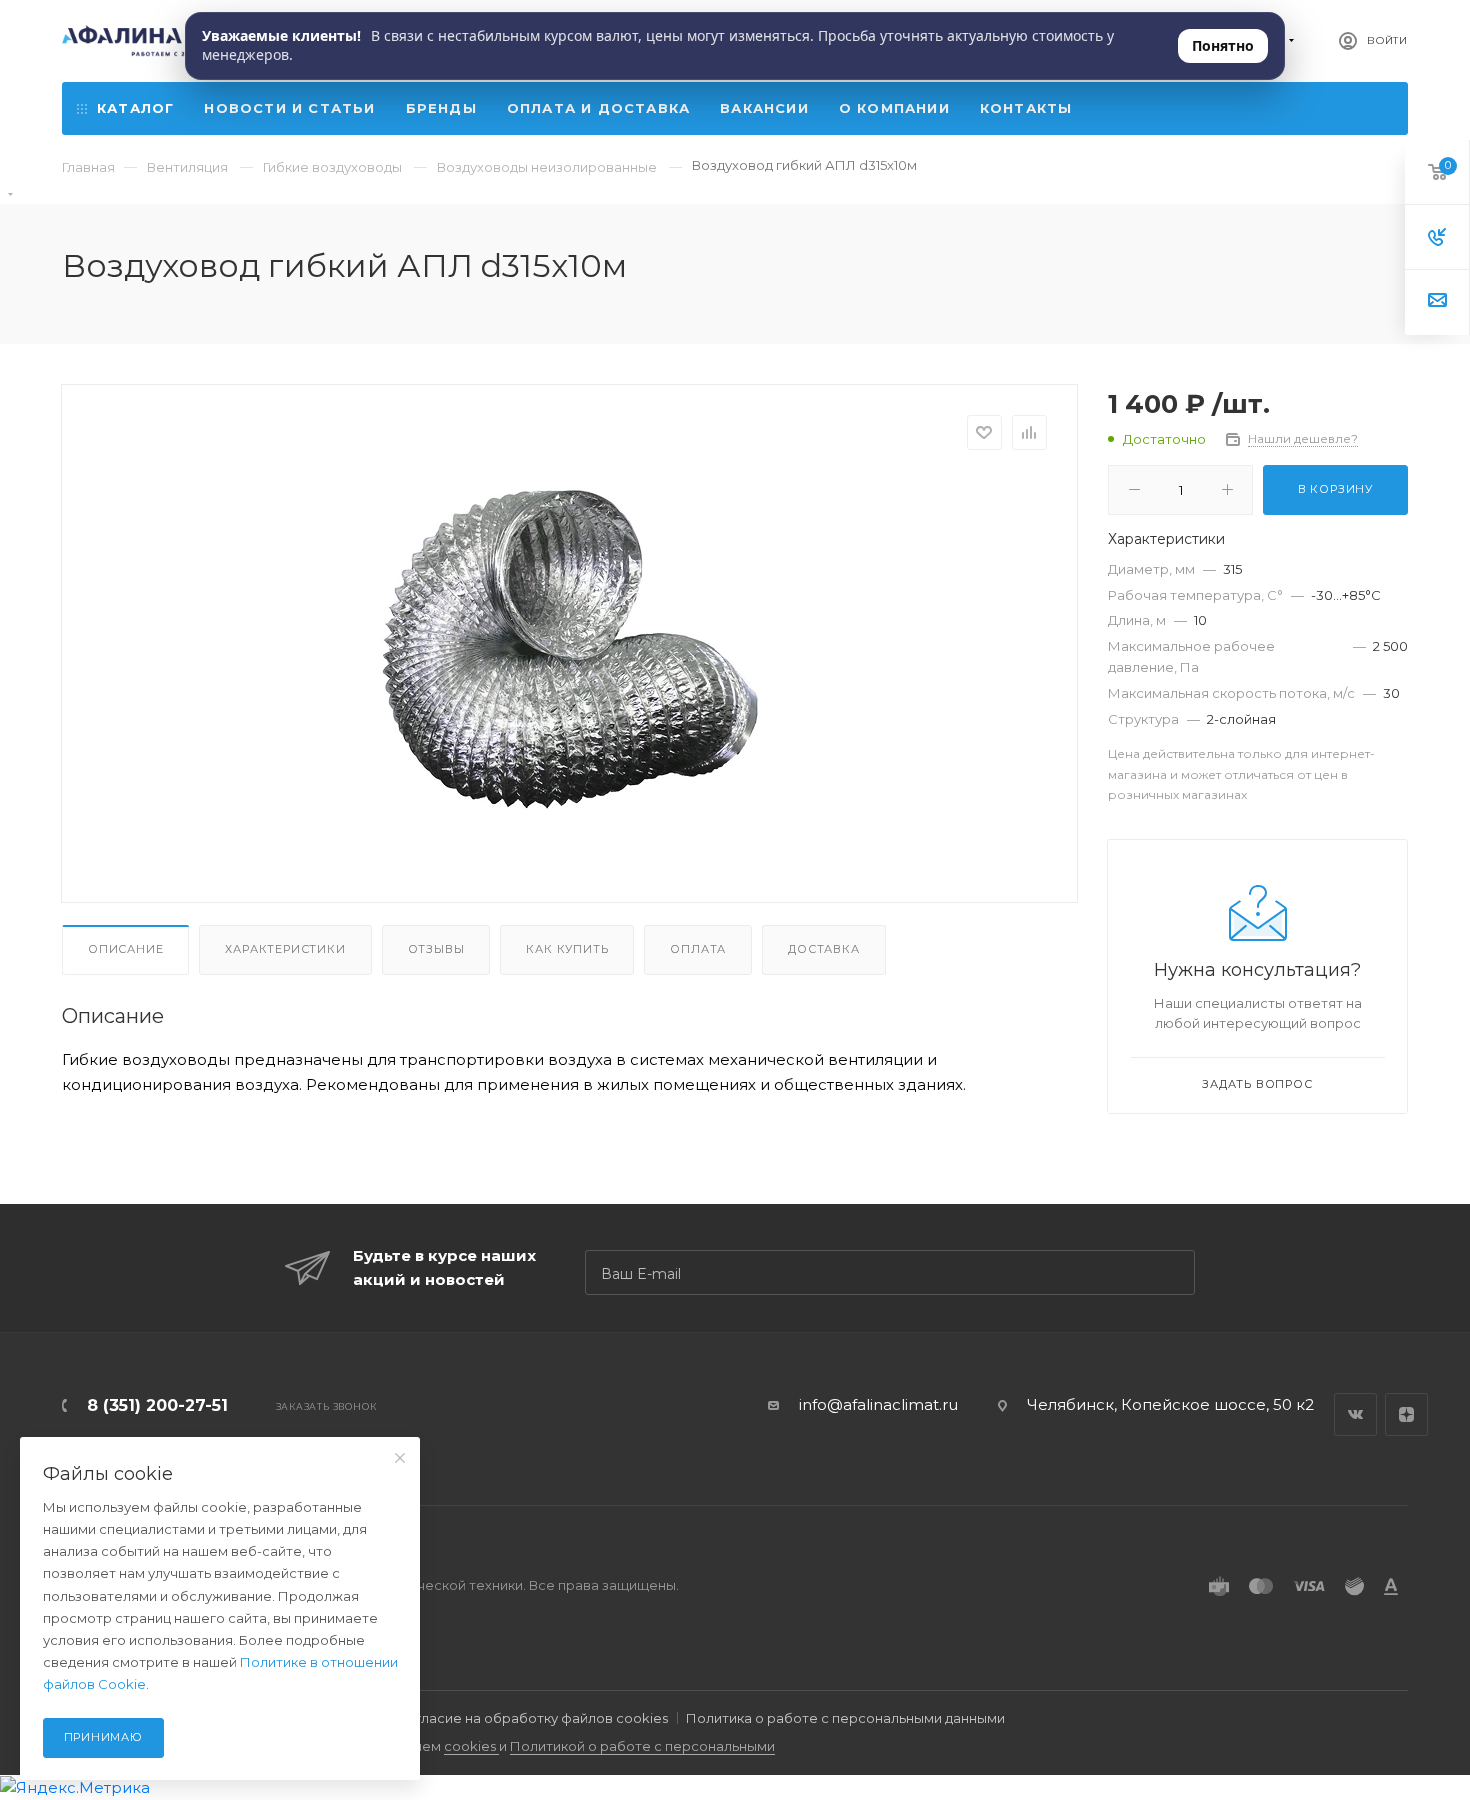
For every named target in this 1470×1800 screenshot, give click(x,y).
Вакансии (764, 108)
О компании (894, 108)
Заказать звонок (326, 1406)
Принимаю (103, 1737)
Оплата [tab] (698, 949)
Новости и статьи (289, 108)
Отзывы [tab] (436, 949)
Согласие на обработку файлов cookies (532, 1718)
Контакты (1026, 108)
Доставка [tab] (823, 949)
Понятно (1223, 45)
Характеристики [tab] (285, 949)
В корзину (1335, 489)
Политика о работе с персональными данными (845, 1718)
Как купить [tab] (567, 949)
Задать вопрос (1257, 1084)
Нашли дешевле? (1303, 438)
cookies (471, 1746)
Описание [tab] (125, 949)
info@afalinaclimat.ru (878, 1404)
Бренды (441, 108)
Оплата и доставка (598, 108)
